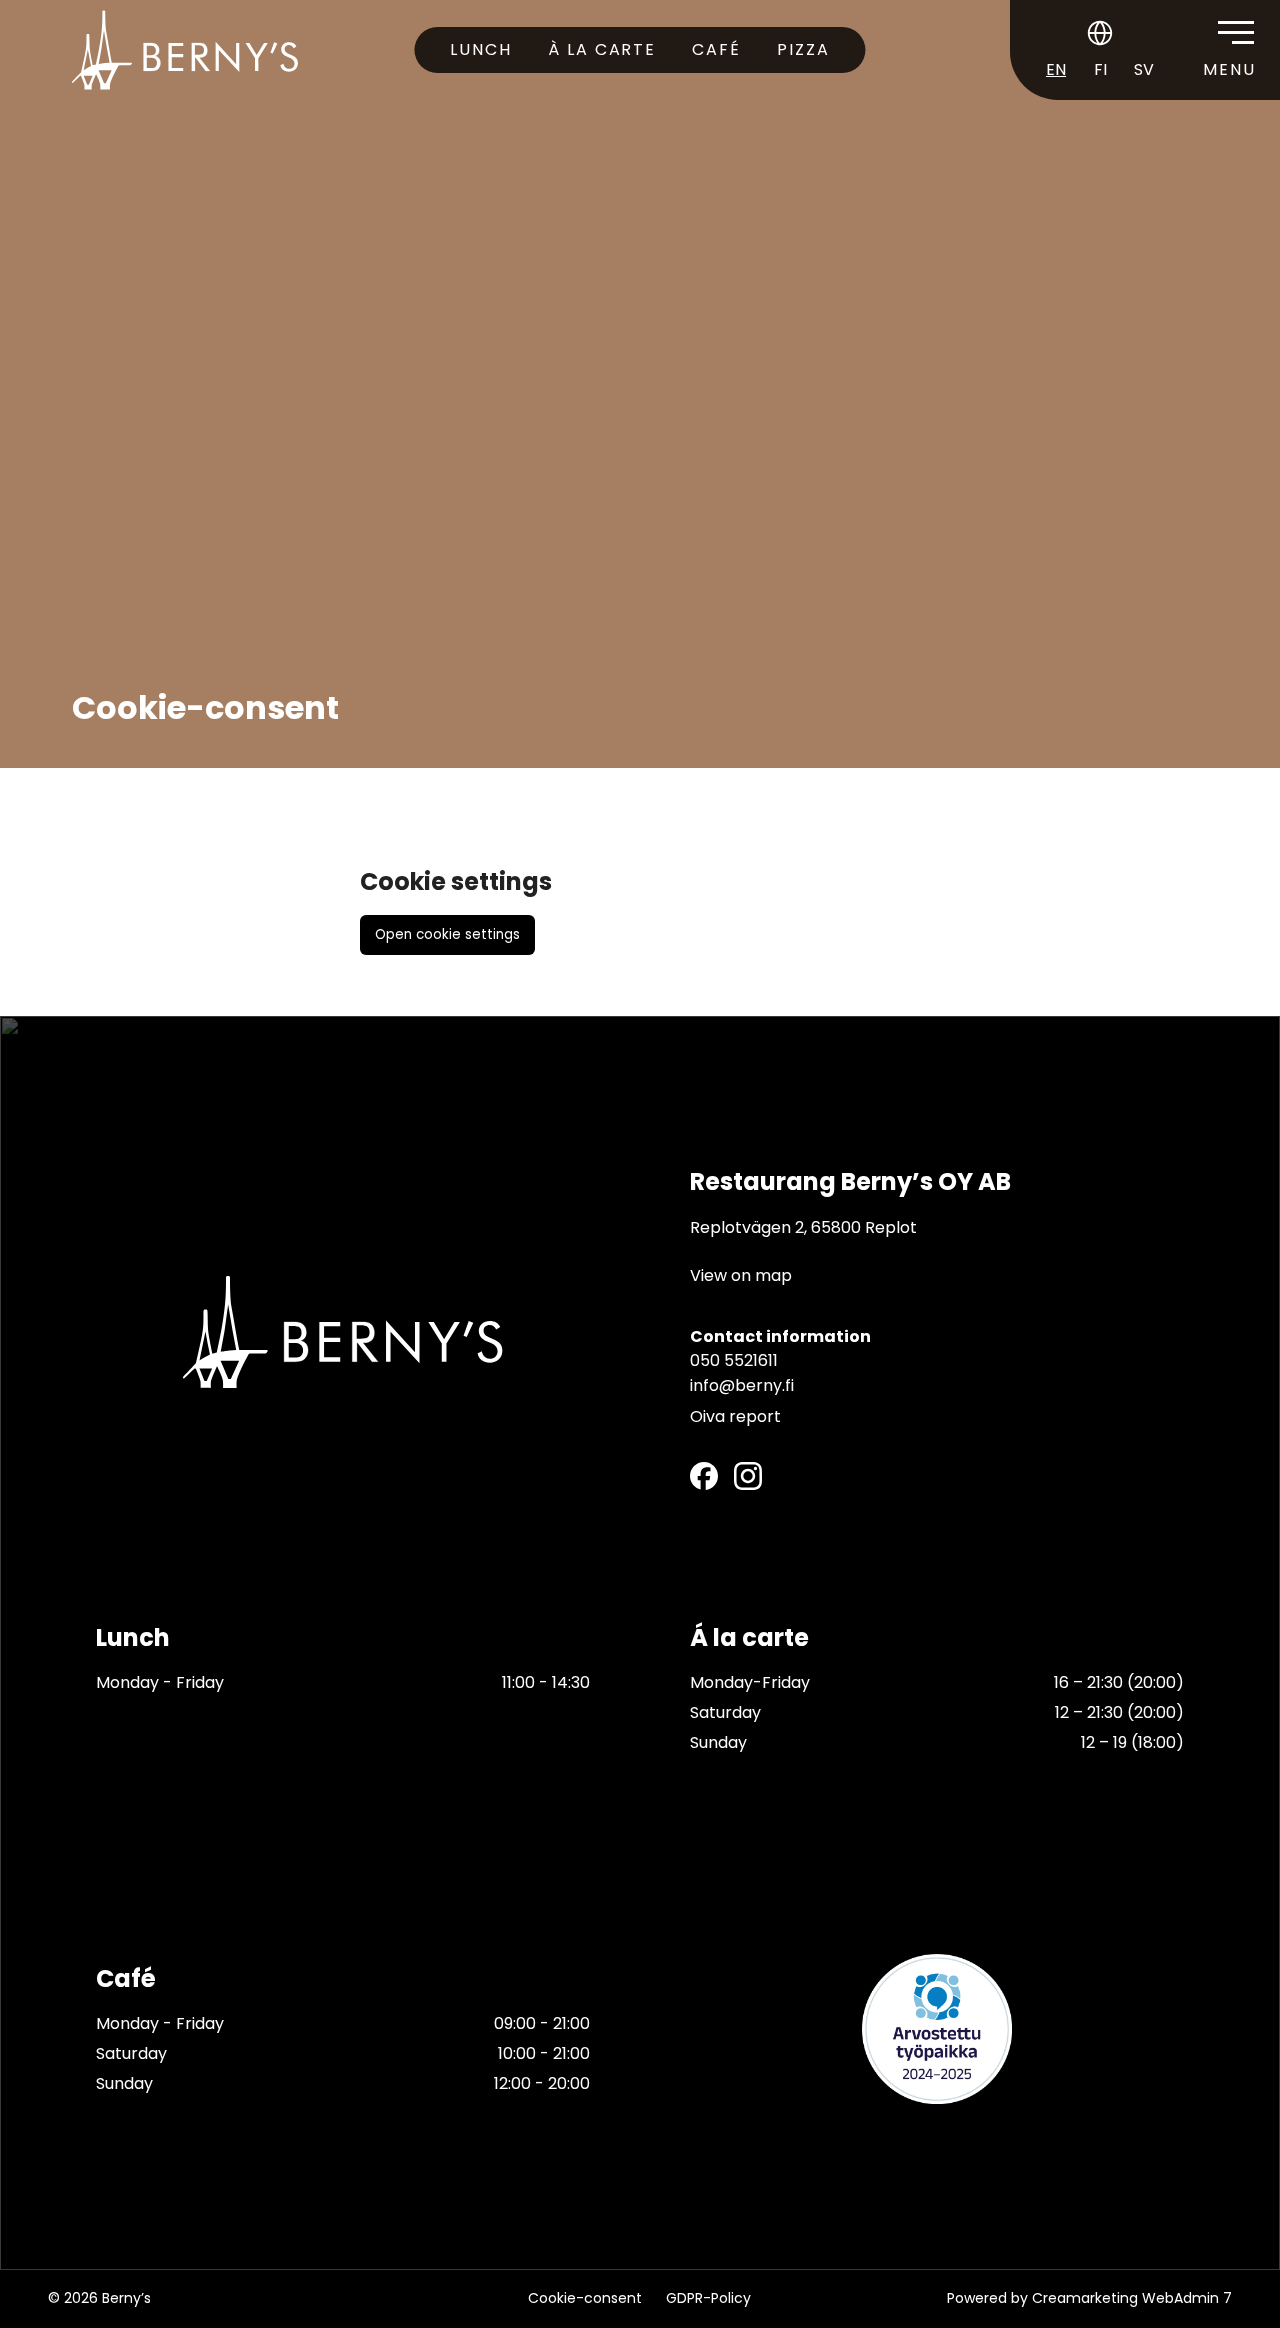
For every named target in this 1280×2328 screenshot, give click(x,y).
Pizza (803, 49)
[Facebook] (704, 1475)
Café (716, 49)
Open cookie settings (447, 934)
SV (1144, 69)
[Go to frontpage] (185, 50)
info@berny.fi (742, 1384)
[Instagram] (748, 1475)
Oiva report (735, 1415)
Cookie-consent (585, 2298)
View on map (741, 1274)
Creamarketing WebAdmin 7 (1132, 2298)
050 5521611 (734, 1359)
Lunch (481, 49)
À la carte (602, 49)
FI (1100, 69)
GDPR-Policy (708, 2298)
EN (1056, 69)
